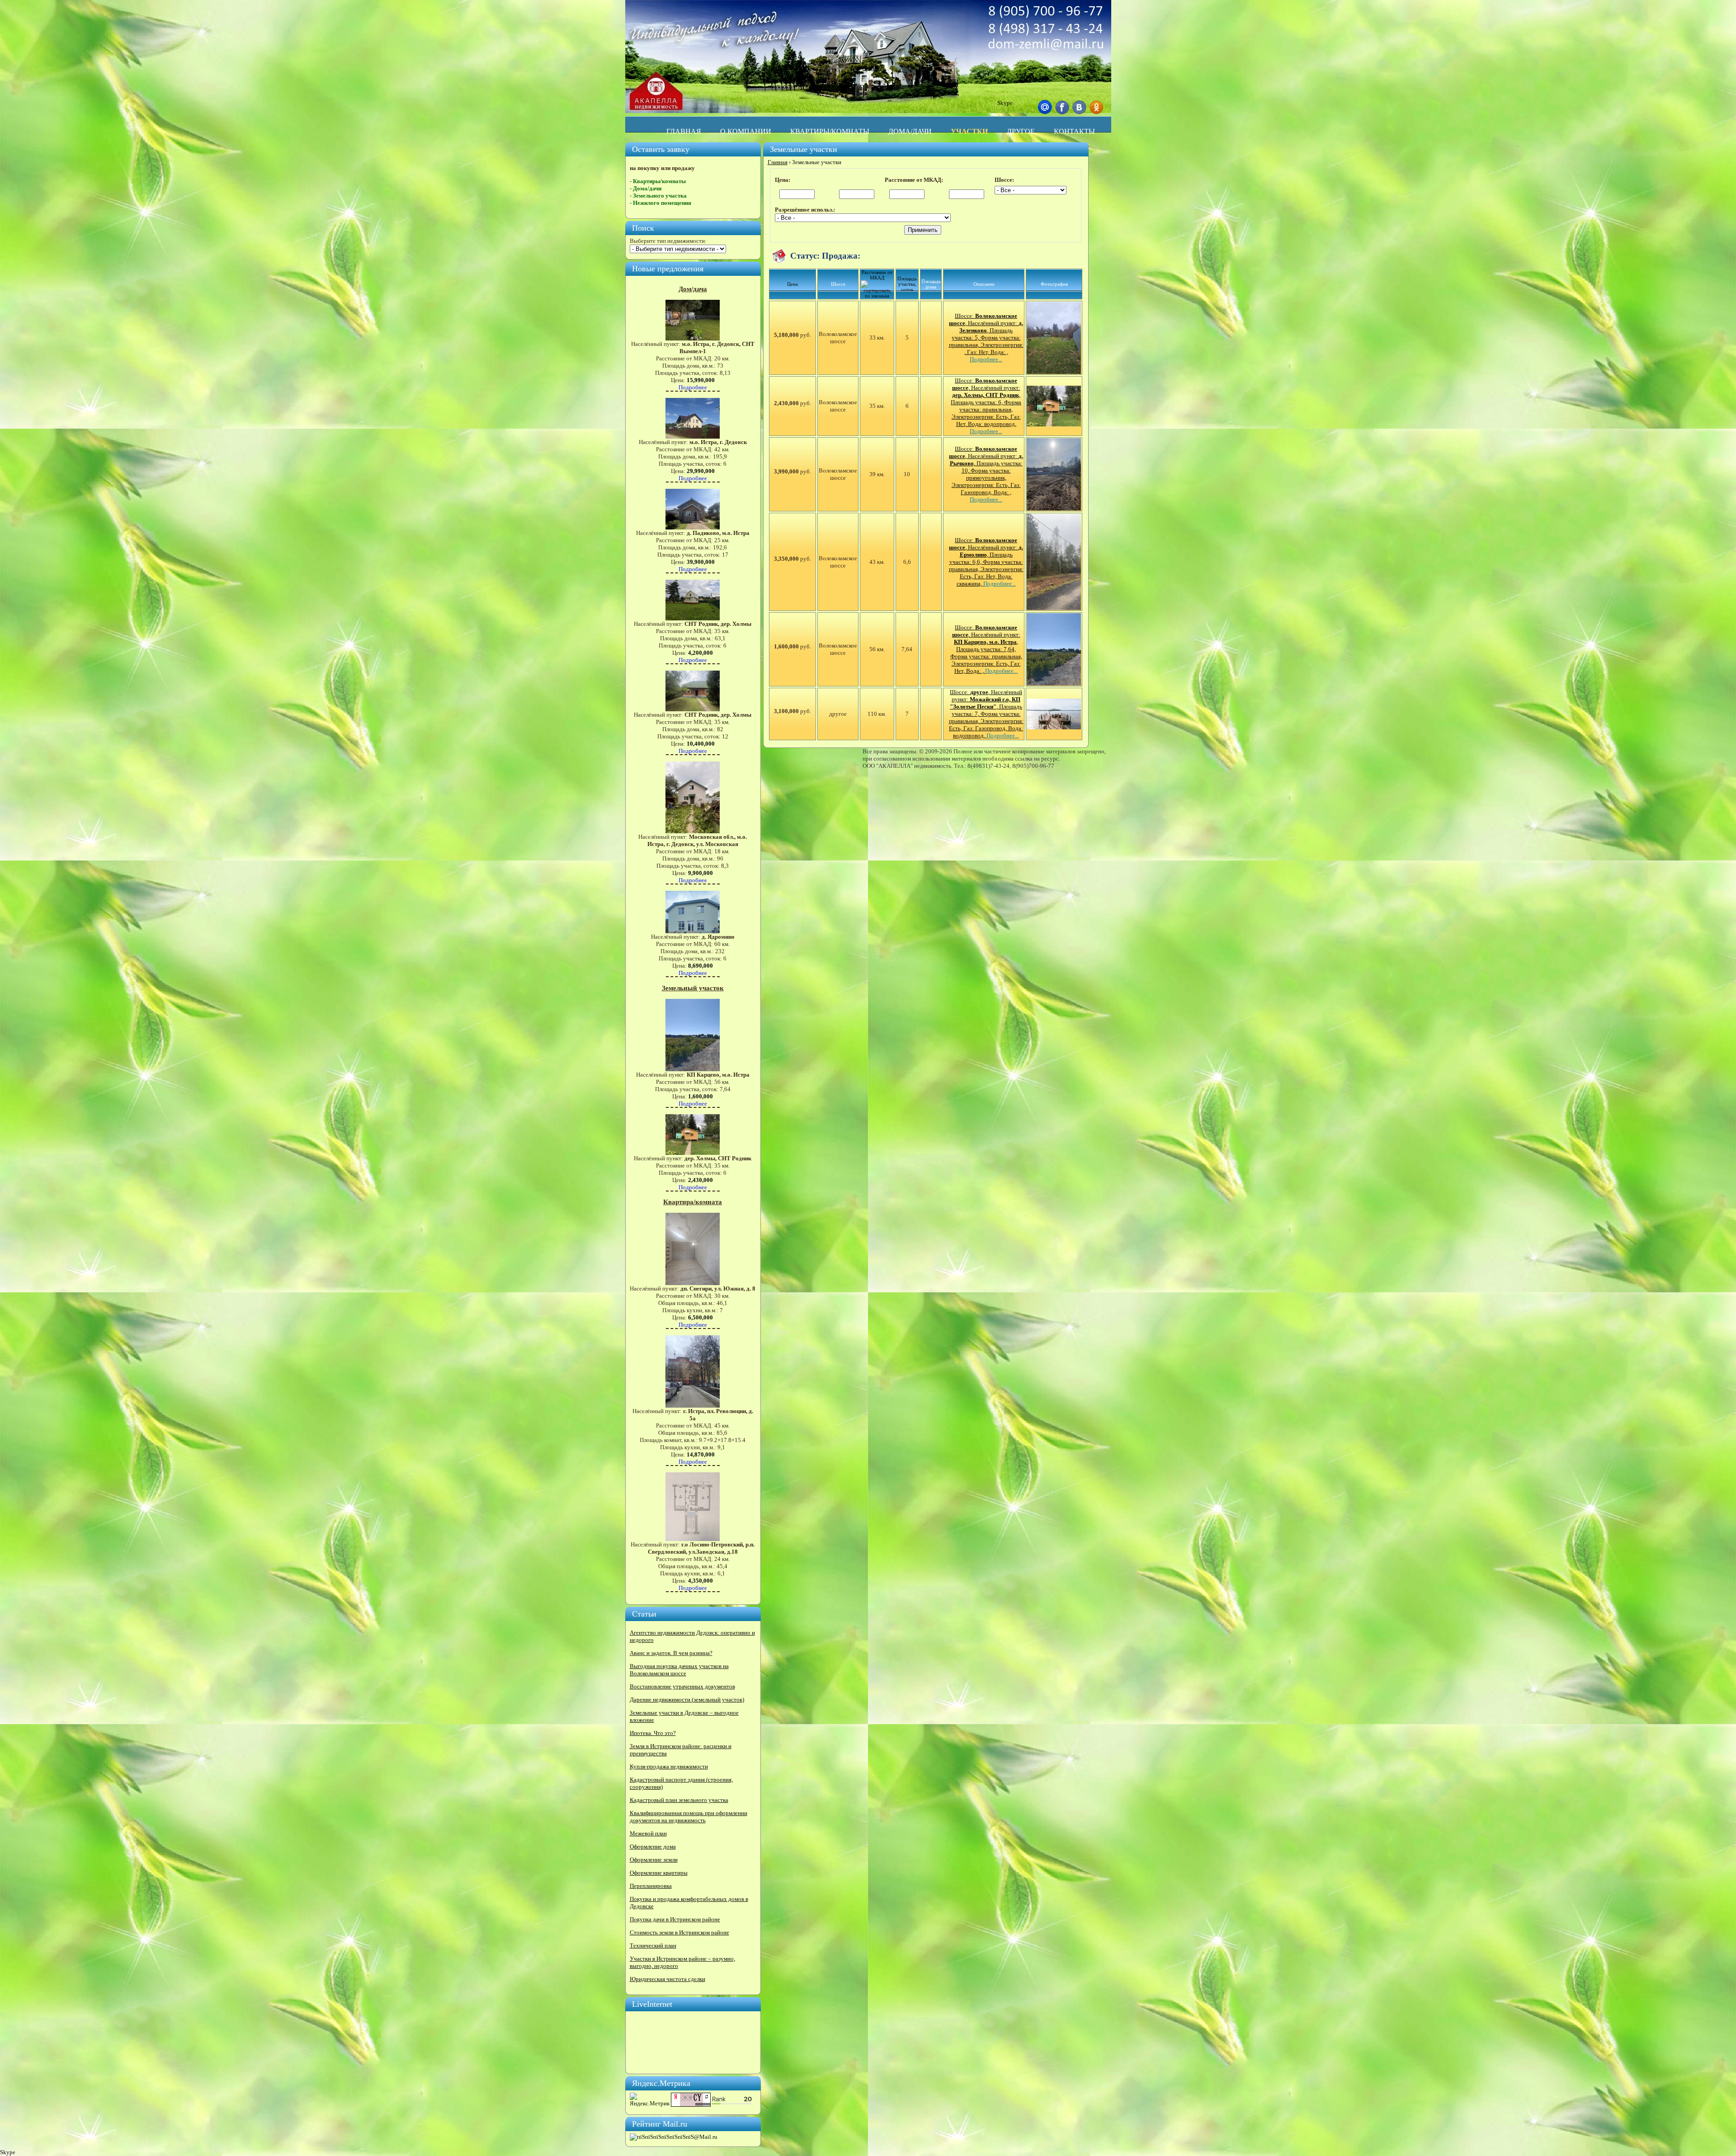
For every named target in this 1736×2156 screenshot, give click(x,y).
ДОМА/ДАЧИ (910, 131)
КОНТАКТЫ (1074, 131)
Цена (793, 284)
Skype (1005, 103)
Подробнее (693, 387)
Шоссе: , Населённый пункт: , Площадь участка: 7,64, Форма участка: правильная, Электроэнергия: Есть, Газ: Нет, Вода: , (986, 649)
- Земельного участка (658, 196)
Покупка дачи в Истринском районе (675, 1919)
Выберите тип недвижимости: (668, 241)
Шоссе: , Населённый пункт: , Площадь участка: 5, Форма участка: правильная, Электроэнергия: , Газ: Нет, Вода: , (986, 338)
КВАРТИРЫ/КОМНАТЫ (830, 131)
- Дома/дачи (646, 188)
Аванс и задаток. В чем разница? (671, 1653)
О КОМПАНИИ (746, 131)
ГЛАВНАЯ (684, 131)
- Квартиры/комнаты (658, 181)
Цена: (783, 180)
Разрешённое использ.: (805, 210)
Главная (778, 162)
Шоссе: (1004, 180)
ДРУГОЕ (1021, 131)
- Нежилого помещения (660, 203)
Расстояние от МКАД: (914, 180)
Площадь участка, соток (907, 284)
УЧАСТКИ (969, 131)
